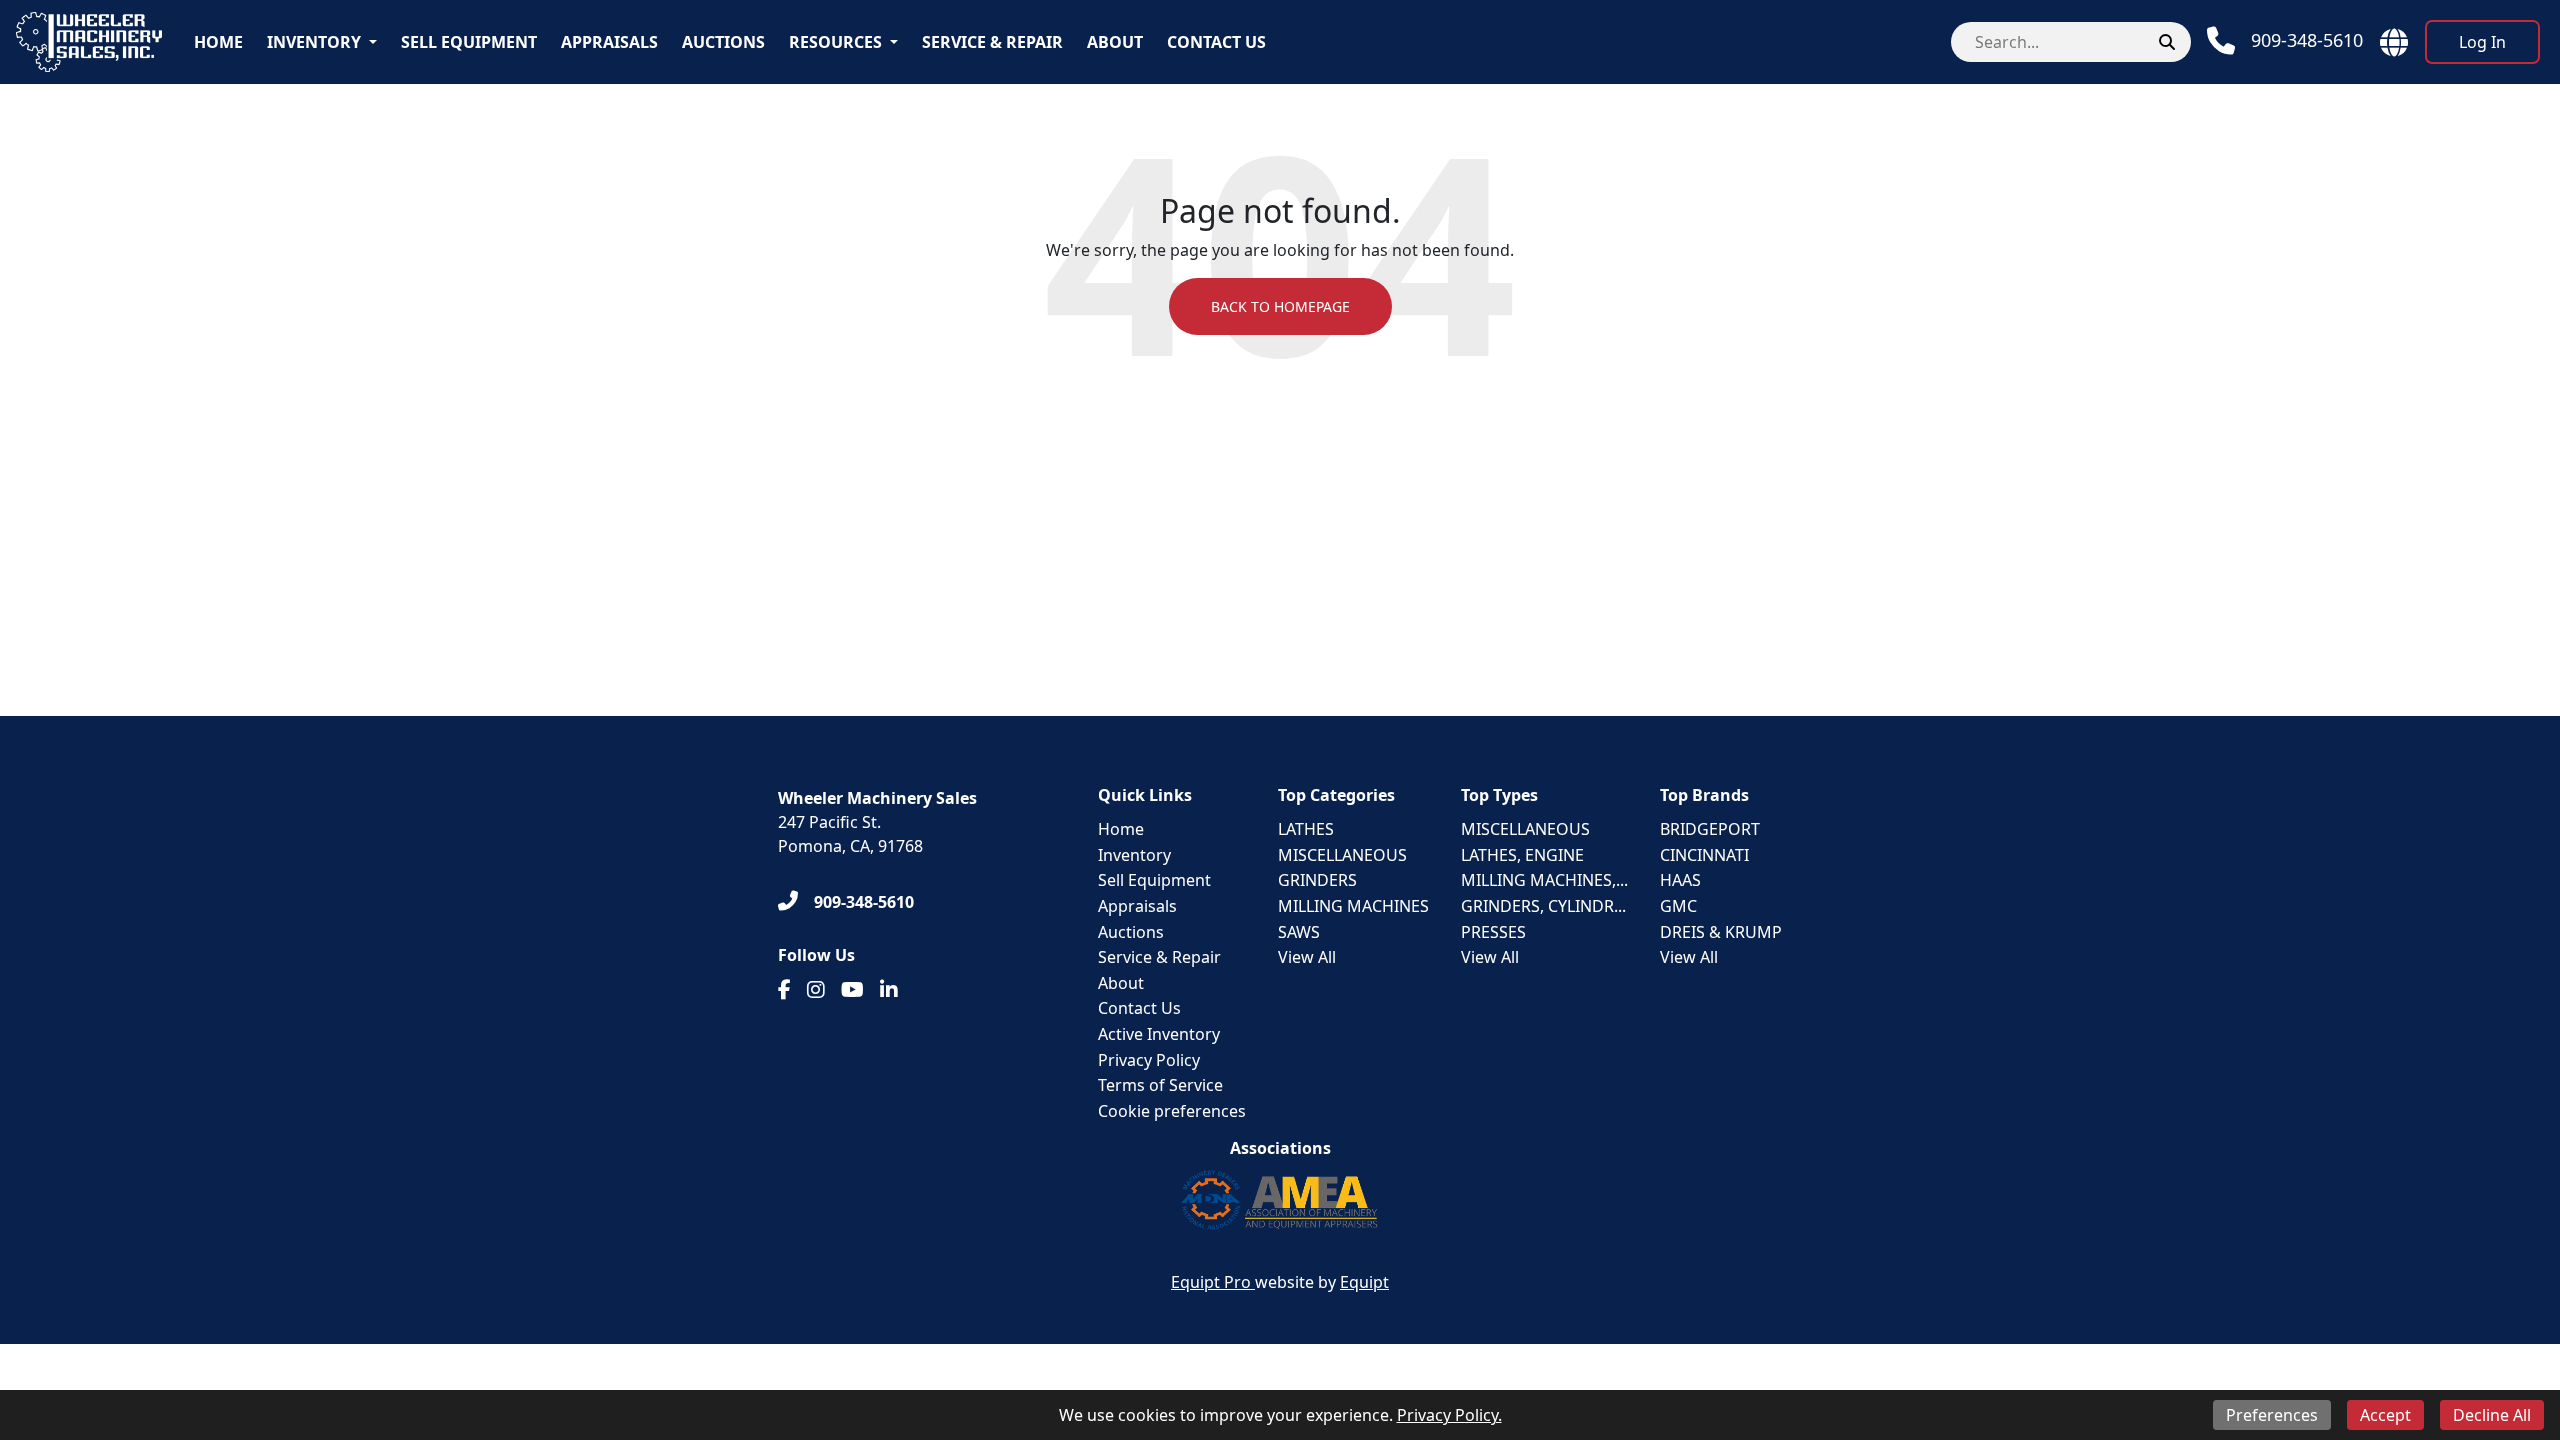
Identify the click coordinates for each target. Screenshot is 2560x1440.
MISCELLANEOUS (1342, 855)
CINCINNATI (1704, 855)
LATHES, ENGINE (1522, 855)
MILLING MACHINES (1353, 906)
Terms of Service (1160, 1085)
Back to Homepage (1280, 306)
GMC (1678, 906)
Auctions (723, 42)
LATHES (1306, 829)
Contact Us (1216, 42)
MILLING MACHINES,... (1544, 880)
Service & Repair (992, 42)
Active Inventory (1159, 1034)
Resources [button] (835, 42)
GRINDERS (1317, 880)
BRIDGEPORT (1710, 829)
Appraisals (609, 42)
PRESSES (1493, 932)
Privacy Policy (1149, 1060)
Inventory (314, 42)
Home (218, 42)
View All (1307, 957)
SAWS (1299, 932)
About (1115, 42)
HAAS (1680, 880)
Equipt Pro (1213, 1282)
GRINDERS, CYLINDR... (1543, 906)
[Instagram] (816, 990)
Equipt (1364, 1282)
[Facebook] (784, 990)
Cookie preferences (1172, 1111)
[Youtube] (852, 990)
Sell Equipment (469, 42)
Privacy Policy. (1449, 1415)
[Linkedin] (889, 990)
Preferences (2272, 1415)
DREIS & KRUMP (1721, 932)
